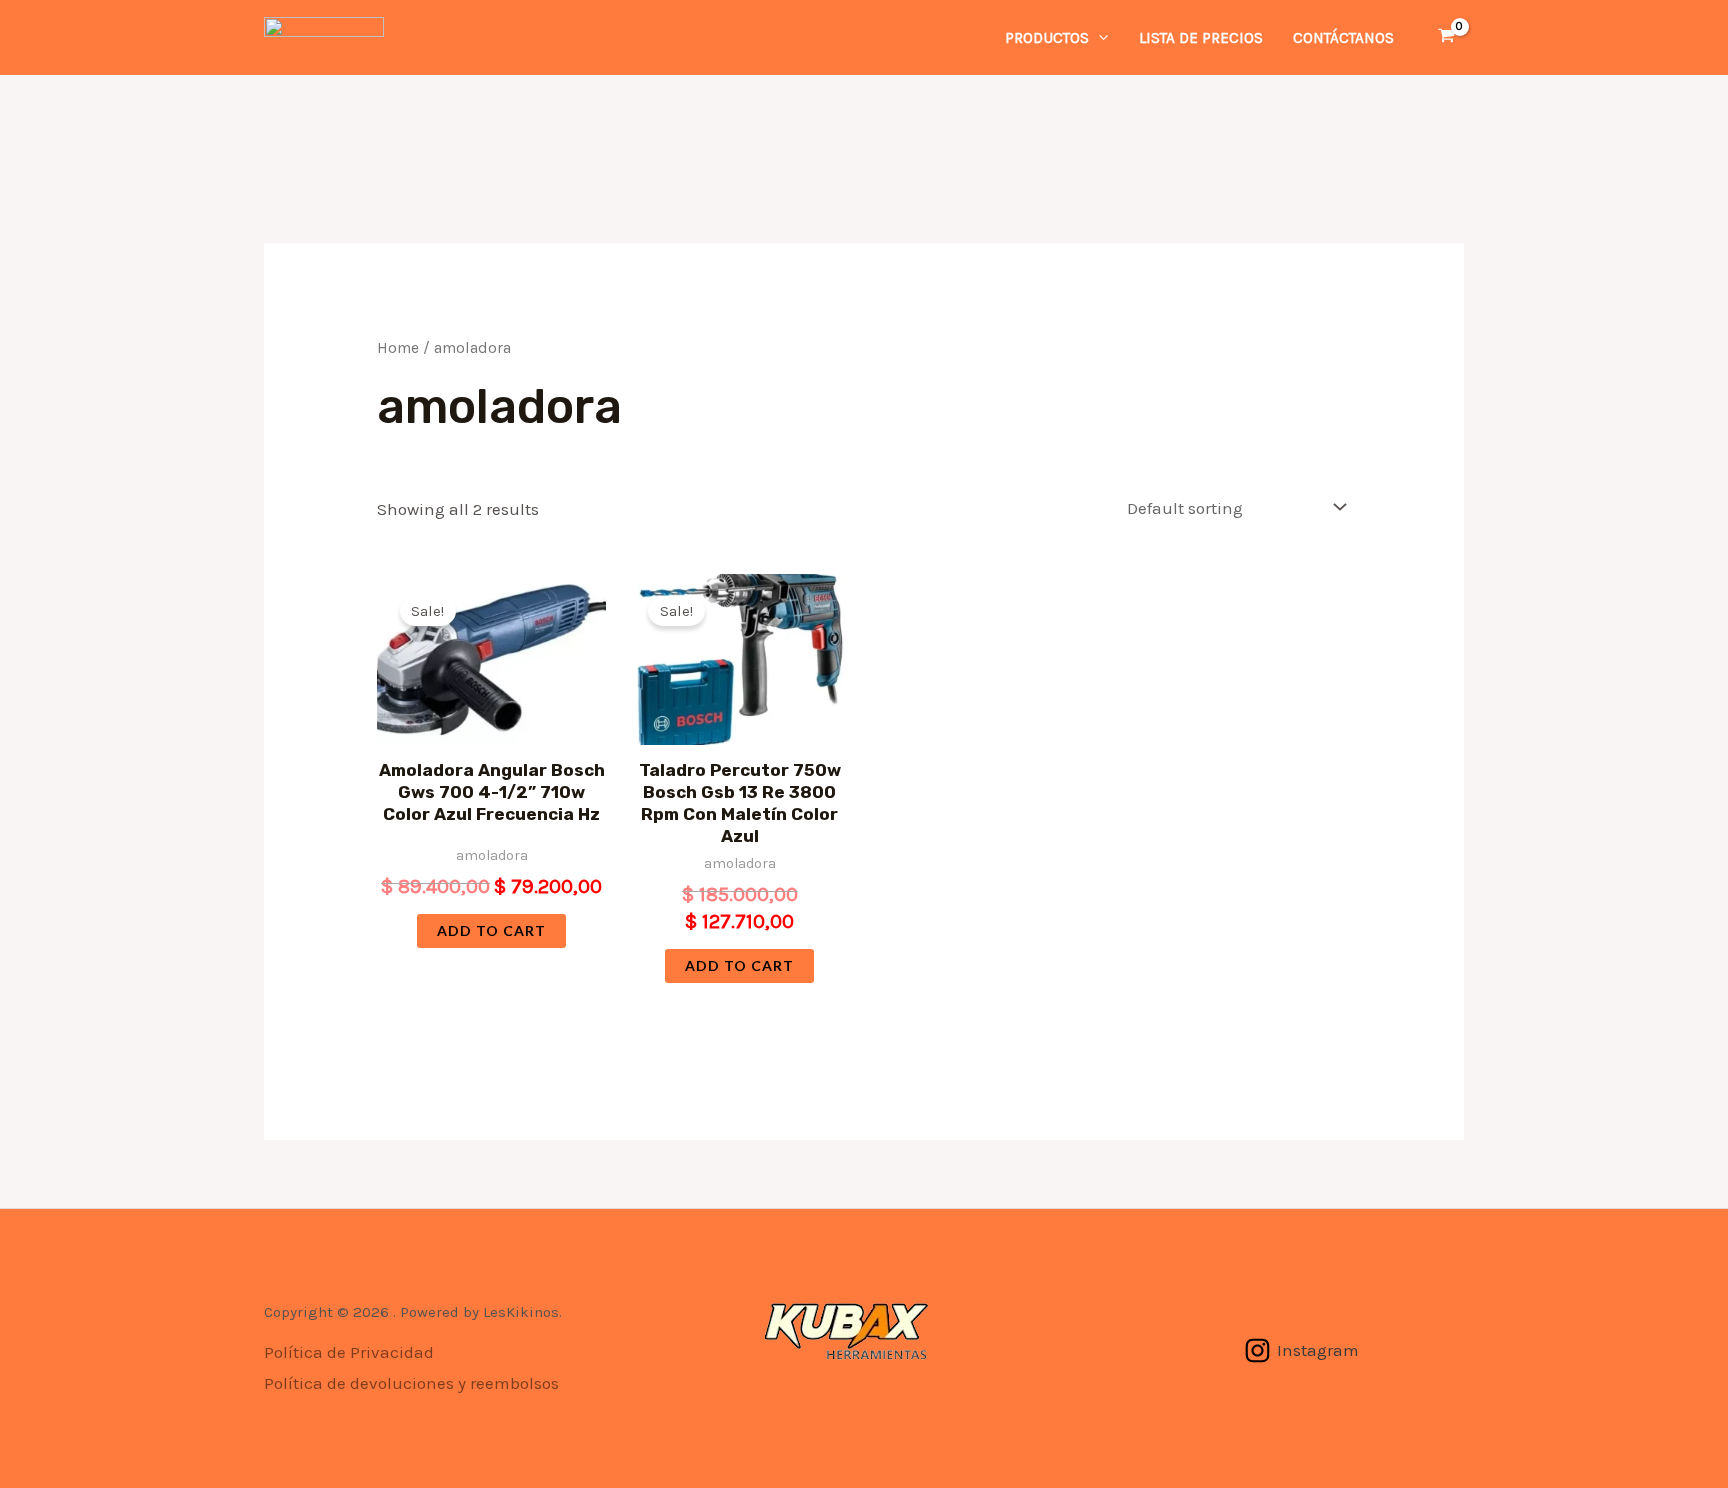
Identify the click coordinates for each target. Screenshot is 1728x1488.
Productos (1047, 38)
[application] (1098, 38)
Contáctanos (1343, 38)
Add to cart (491, 930)
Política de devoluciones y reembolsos (411, 1383)
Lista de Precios (1201, 38)
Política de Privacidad (349, 1352)
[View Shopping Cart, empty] (1446, 37)
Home (398, 348)
